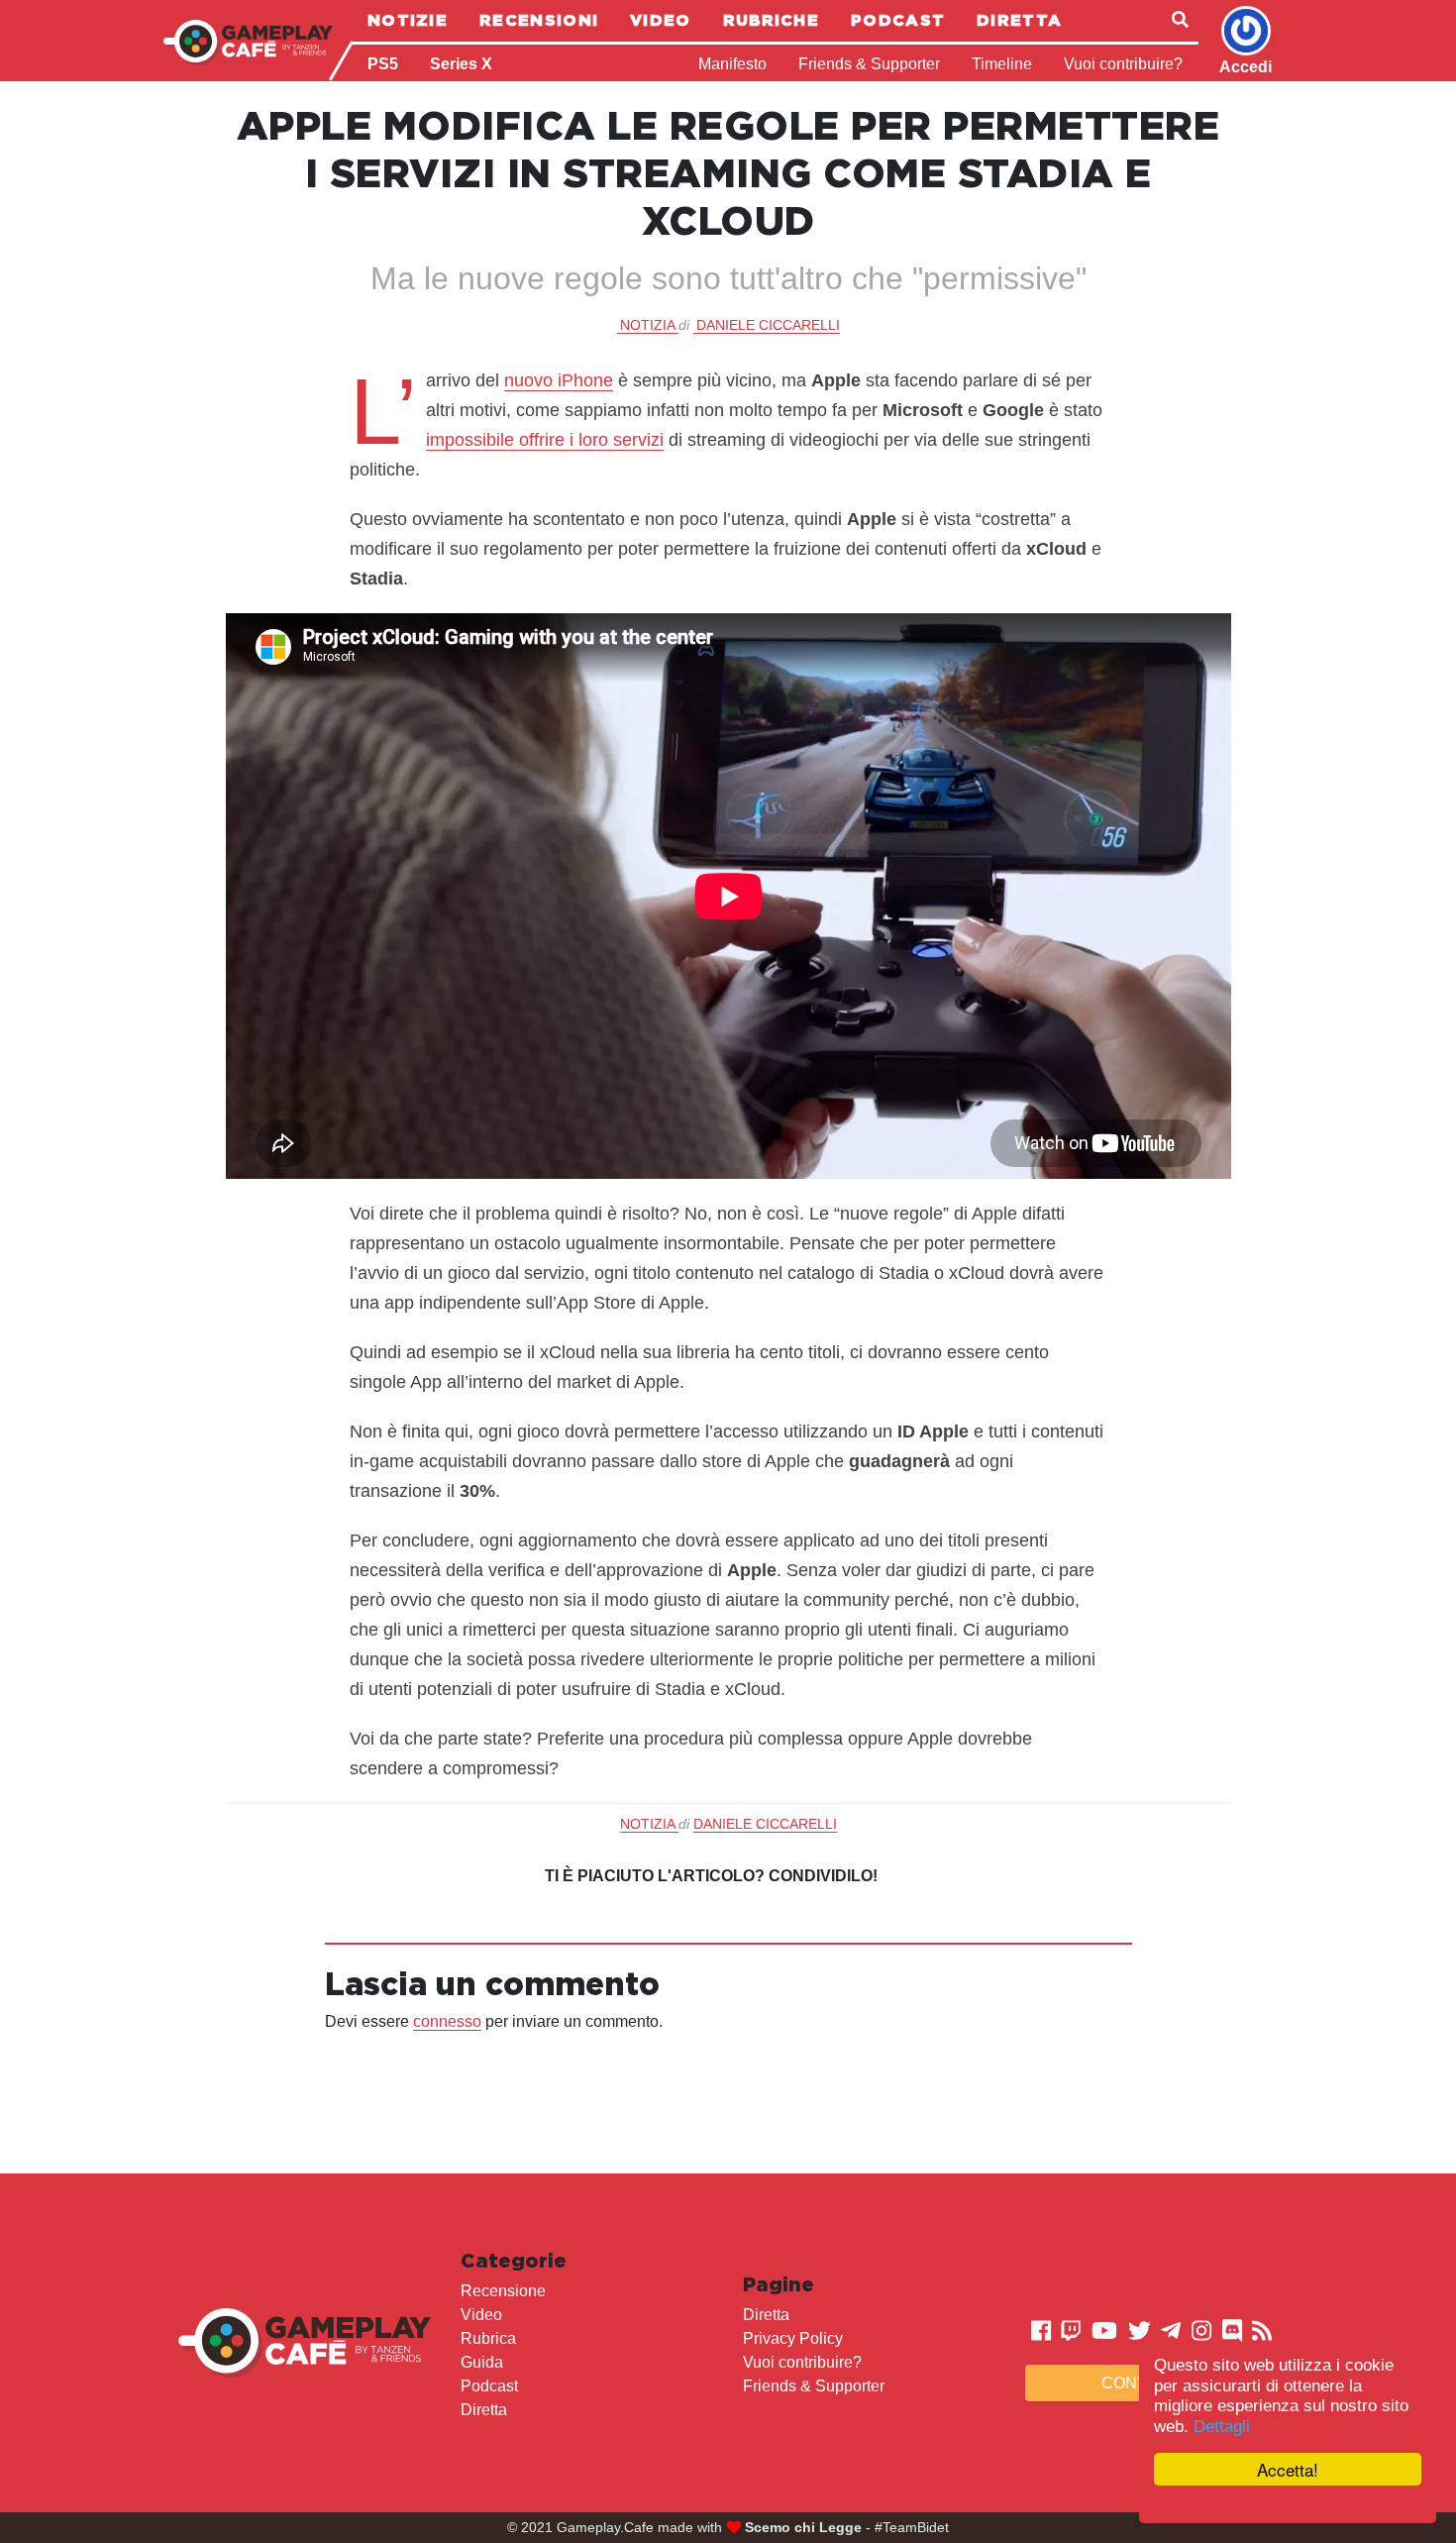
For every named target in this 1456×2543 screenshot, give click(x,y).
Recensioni (539, 20)
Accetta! (1288, 2469)
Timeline (1002, 64)
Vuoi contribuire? (1123, 64)
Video (661, 20)
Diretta (1019, 20)
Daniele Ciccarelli (768, 325)
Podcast (898, 20)
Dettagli (1222, 2427)
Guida (482, 2362)
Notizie (408, 20)
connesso (447, 2021)
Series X (461, 64)
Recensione (503, 2291)
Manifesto (732, 64)
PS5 (383, 64)
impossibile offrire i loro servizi (545, 440)
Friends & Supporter (869, 64)
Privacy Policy (793, 2338)
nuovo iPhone (559, 380)
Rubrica (488, 2338)
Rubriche (771, 20)
